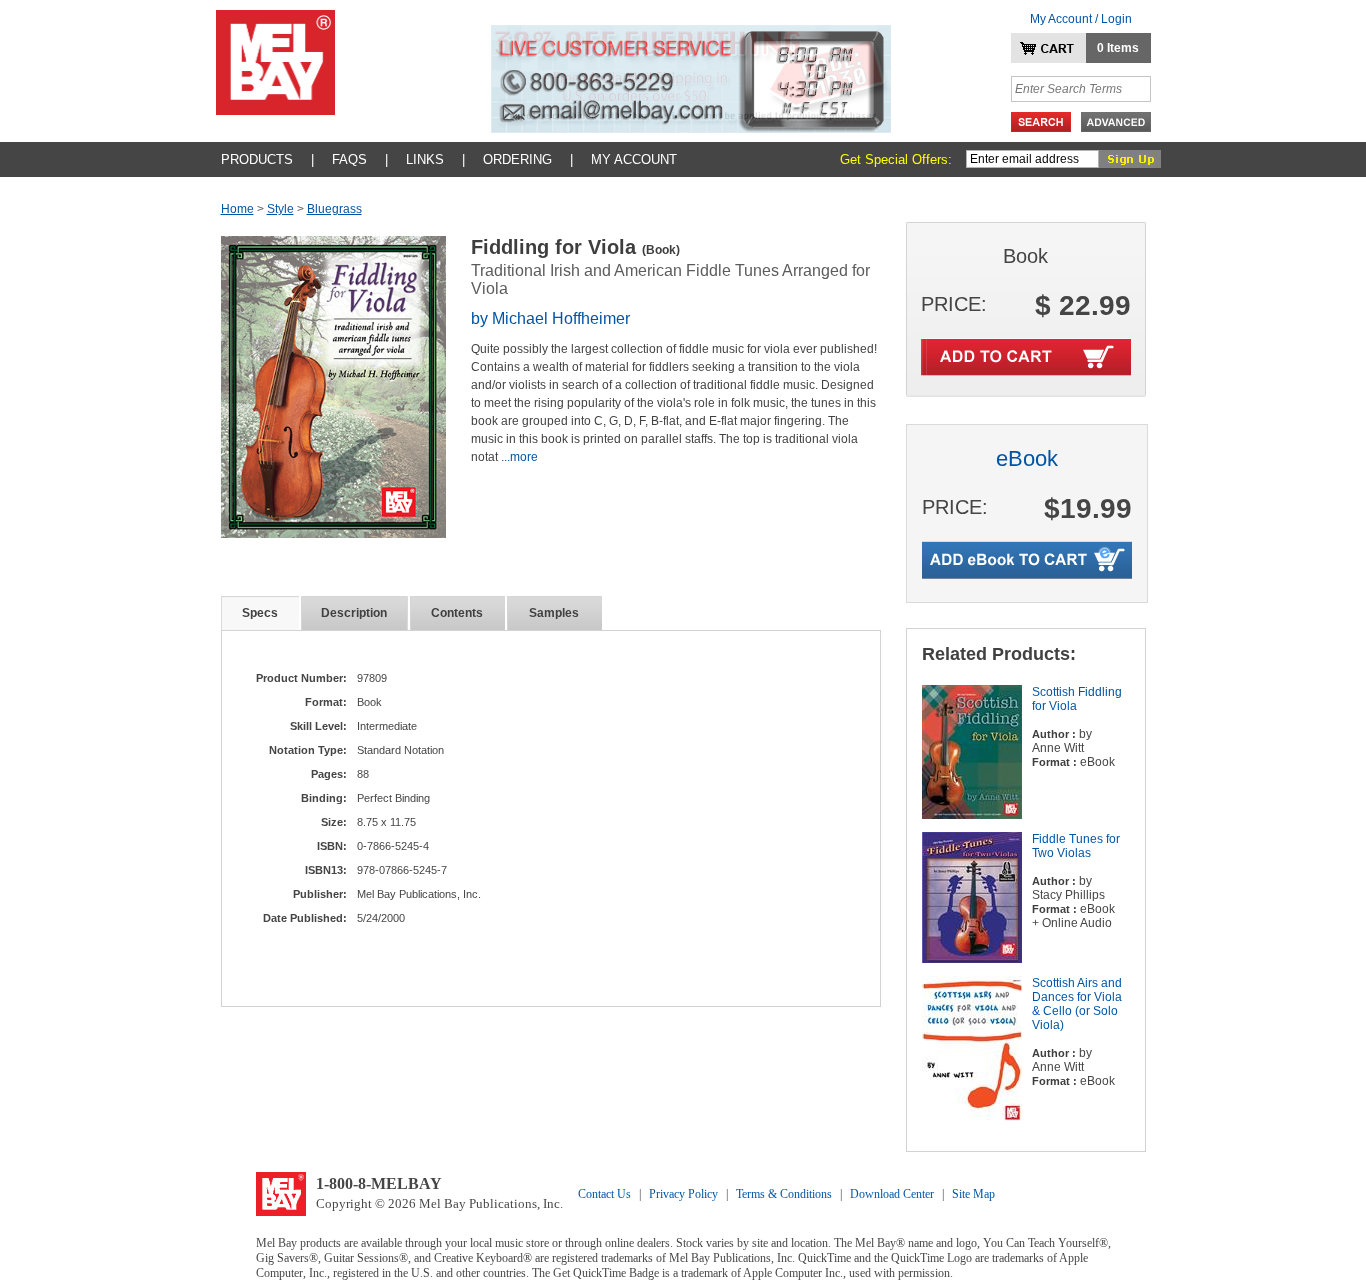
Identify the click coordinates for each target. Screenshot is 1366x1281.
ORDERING (517, 159)
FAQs (349, 159)
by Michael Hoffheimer (550, 318)
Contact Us (604, 1194)
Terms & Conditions (784, 1194)
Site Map (973, 1194)
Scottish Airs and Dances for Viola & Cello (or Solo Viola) (1077, 1004)
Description (354, 613)
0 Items (1118, 48)
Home (237, 209)
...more (519, 457)
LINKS (425, 159)
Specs (260, 613)
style (280, 209)
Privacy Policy (683, 1194)
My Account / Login (1081, 19)
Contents (457, 613)
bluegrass (334, 209)
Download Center (892, 1194)
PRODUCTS (257, 159)
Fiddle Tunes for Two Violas (1076, 846)
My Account (634, 159)
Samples (554, 613)
